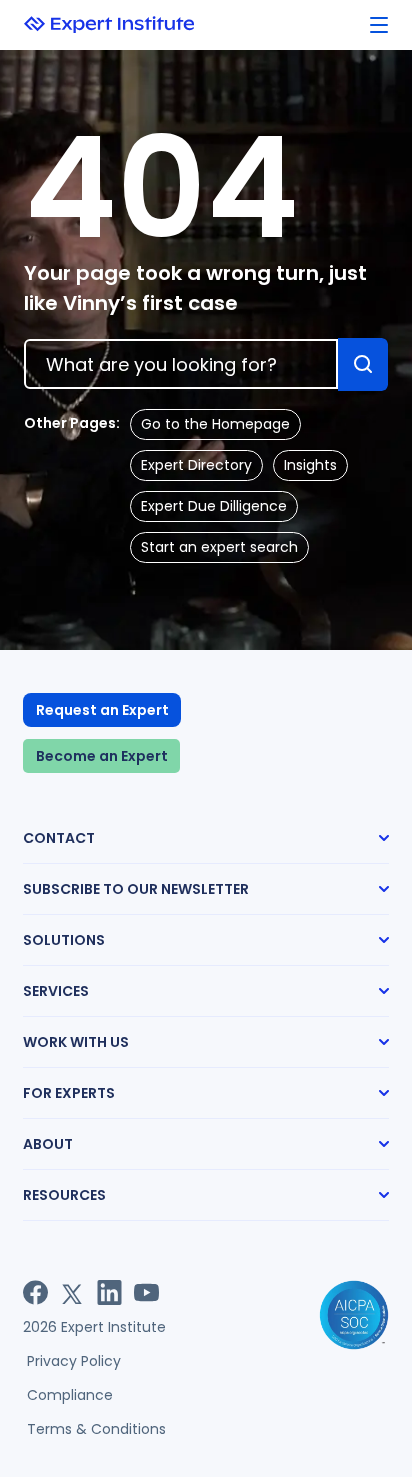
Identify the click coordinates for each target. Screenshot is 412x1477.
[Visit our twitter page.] (72, 1292)
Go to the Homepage (215, 424)
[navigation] (379, 25)
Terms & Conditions (96, 1429)
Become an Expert (102, 756)
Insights (310, 465)
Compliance (70, 1395)
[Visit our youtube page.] (146, 1292)
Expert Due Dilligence (214, 506)
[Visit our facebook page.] (35, 1292)
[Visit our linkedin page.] (109, 1292)
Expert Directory (196, 465)
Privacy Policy (74, 1361)
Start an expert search (219, 547)
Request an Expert (102, 710)
